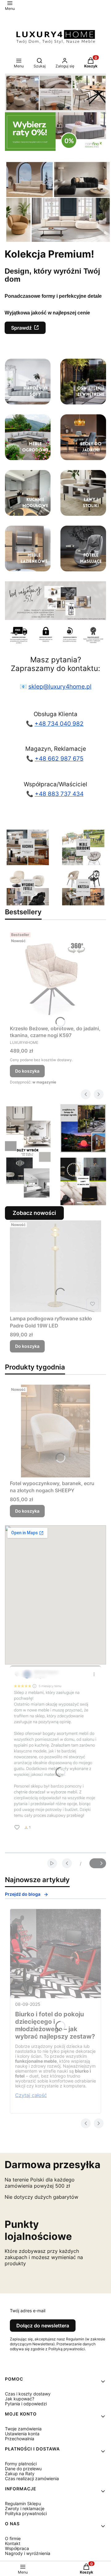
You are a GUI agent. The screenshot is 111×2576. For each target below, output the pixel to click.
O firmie (13, 2538)
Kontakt (13, 2543)
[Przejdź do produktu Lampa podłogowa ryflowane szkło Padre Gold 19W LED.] (55, 1266)
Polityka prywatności (26, 2513)
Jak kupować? (20, 2399)
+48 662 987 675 (59, 759)
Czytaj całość (31, 2095)
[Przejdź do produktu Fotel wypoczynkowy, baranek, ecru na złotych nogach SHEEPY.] (55, 1431)
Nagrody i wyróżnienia (28, 2553)
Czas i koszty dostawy (28, 2394)
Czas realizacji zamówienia (32, 2478)
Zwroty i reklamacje (25, 2508)
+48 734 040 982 (59, 724)
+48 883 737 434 (59, 794)
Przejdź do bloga (23, 1894)
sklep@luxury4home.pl (60, 687)
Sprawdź (21, 328)
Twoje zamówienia (23, 2429)
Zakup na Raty (20, 2473)
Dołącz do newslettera (43, 2326)
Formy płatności (21, 2464)
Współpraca (17, 2548)
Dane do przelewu (23, 2469)
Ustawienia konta (22, 2434)
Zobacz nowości (34, 1213)
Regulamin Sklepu (23, 2503)
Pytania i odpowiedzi (26, 2404)
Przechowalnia (20, 2439)
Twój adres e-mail (28, 2311)
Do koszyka (27, 1071)
